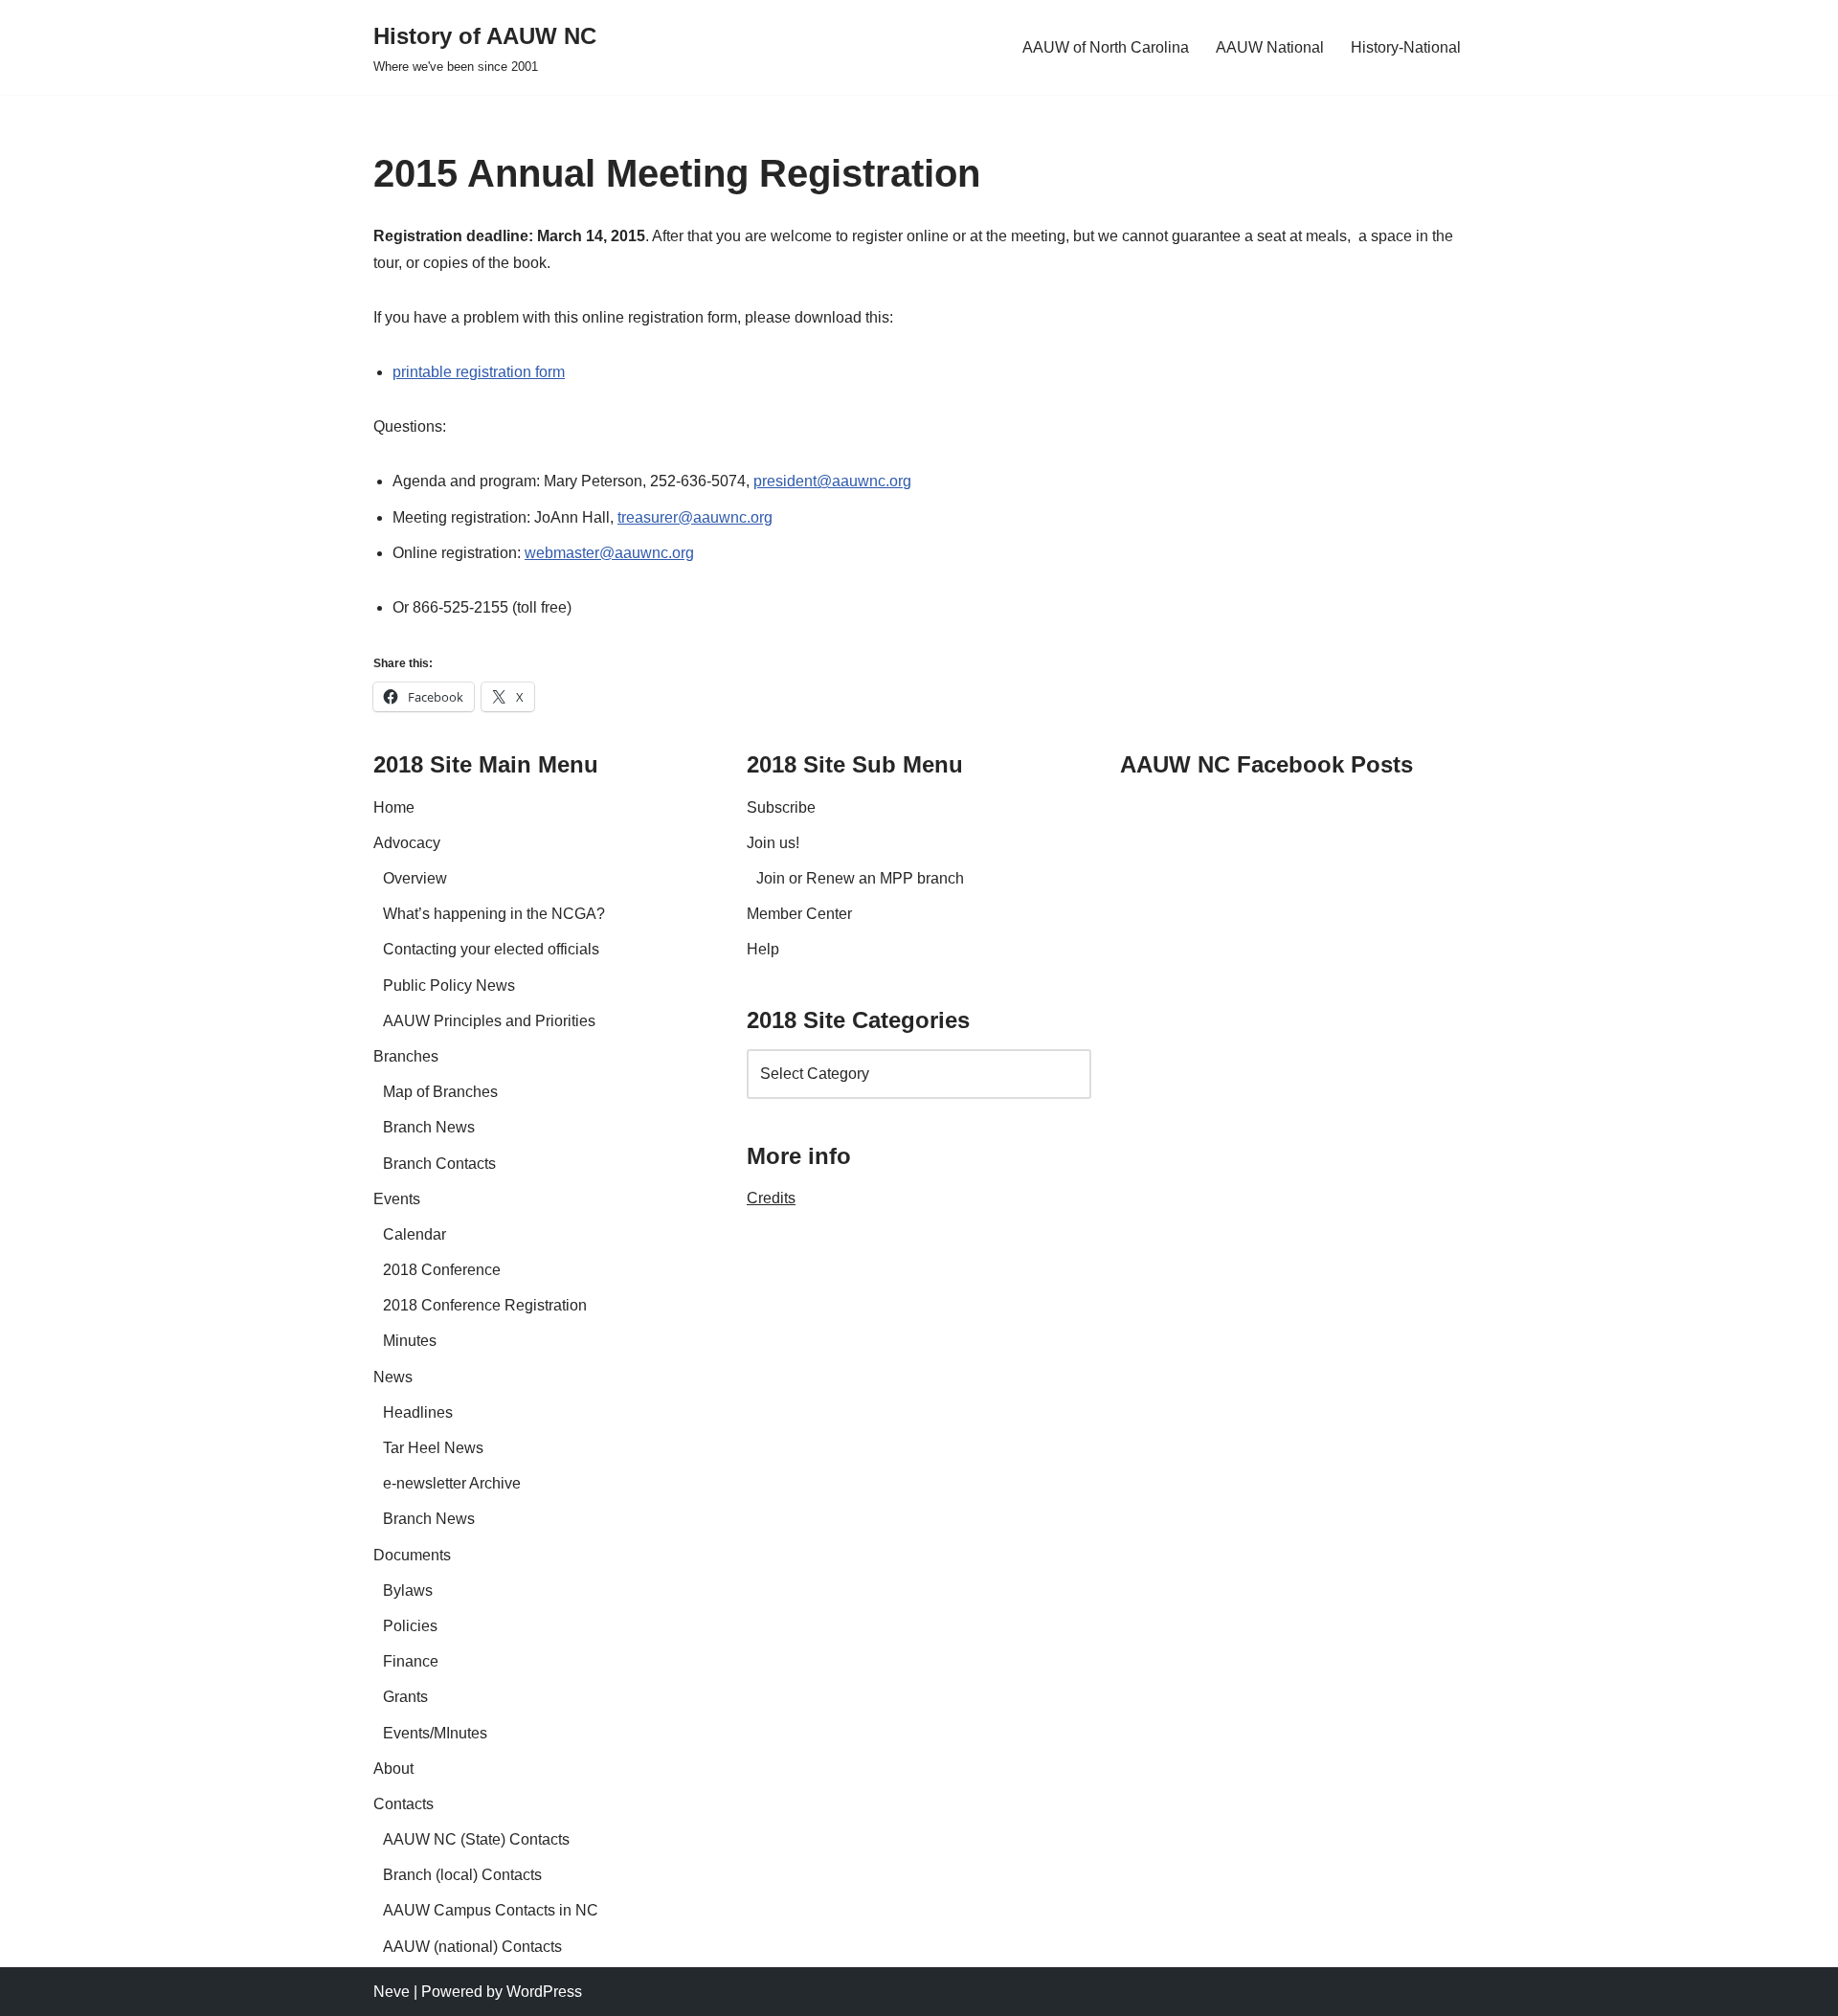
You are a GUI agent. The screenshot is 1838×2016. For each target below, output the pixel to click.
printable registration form (479, 372)
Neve (392, 1992)
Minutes (410, 1341)
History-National (1406, 47)
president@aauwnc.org (832, 481)
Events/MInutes (435, 1733)
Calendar (415, 1234)
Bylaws (408, 1590)
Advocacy (407, 843)
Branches (406, 1056)
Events (397, 1199)
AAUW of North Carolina (1106, 47)
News (393, 1377)
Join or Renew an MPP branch (860, 878)
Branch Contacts (439, 1164)
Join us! (773, 843)
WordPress (544, 1992)
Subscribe (781, 807)
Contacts (403, 1804)
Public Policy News (449, 986)
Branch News (429, 1127)
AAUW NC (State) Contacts (476, 1839)
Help (763, 949)
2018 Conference (442, 1270)
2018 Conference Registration (485, 1305)
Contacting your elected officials (491, 949)
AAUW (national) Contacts (472, 1947)
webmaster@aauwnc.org (609, 553)
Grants (405, 1697)
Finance (411, 1661)
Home (394, 807)
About (393, 1769)
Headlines (418, 1412)
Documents (412, 1555)
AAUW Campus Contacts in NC (491, 1910)
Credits (771, 1198)
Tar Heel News (433, 1448)
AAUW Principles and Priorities (489, 1021)
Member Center (799, 914)
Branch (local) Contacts (462, 1875)
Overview (415, 878)
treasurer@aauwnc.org (695, 517)
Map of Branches (440, 1092)
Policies (410, 1626)
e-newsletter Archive (452, 1483)
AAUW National (1270, 47)
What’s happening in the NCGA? (494, 914)
